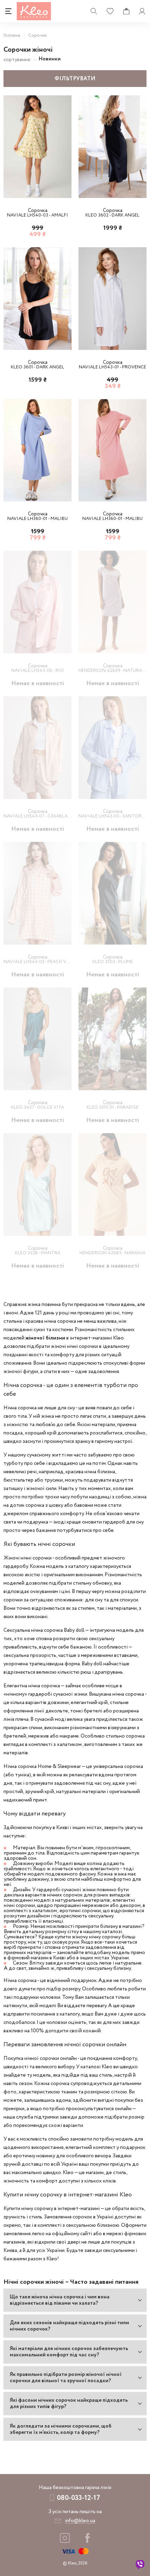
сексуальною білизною (93, 2225)
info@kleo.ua (80, 2521)
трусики (54, 1480)
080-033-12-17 (78, 2498)
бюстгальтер (18, 1480)
